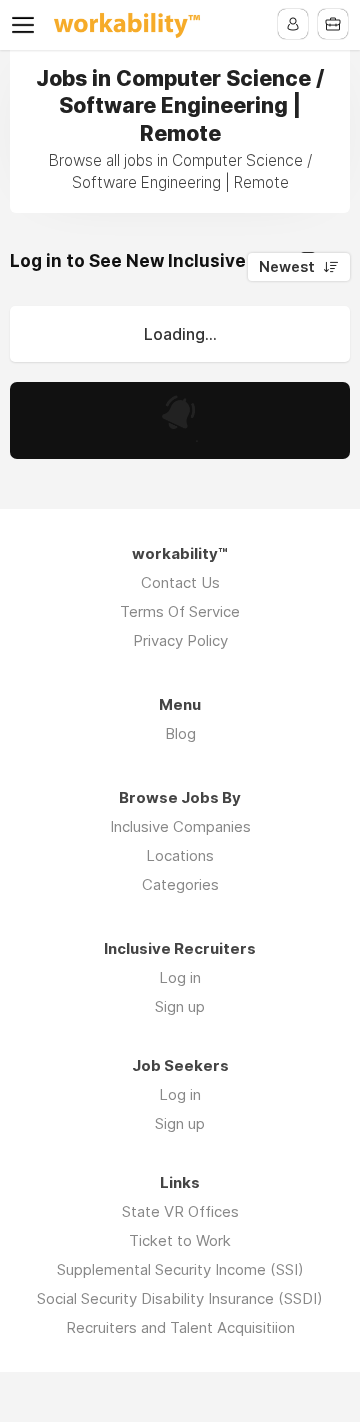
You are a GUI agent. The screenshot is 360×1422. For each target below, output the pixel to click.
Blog (180, 733)
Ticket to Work (180, 1240)
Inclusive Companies (180, 826)
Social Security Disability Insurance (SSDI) (180, 1298)
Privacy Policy (180, 640)
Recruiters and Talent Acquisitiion (180, 1327)
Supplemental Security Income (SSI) (180, 1269)
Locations (180, 855)
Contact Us (180, 582)
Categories (180, 884)
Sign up (180, 1006)
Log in (180, 977)
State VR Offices (180, 1211)
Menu (27, 25)
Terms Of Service (180, 611)
